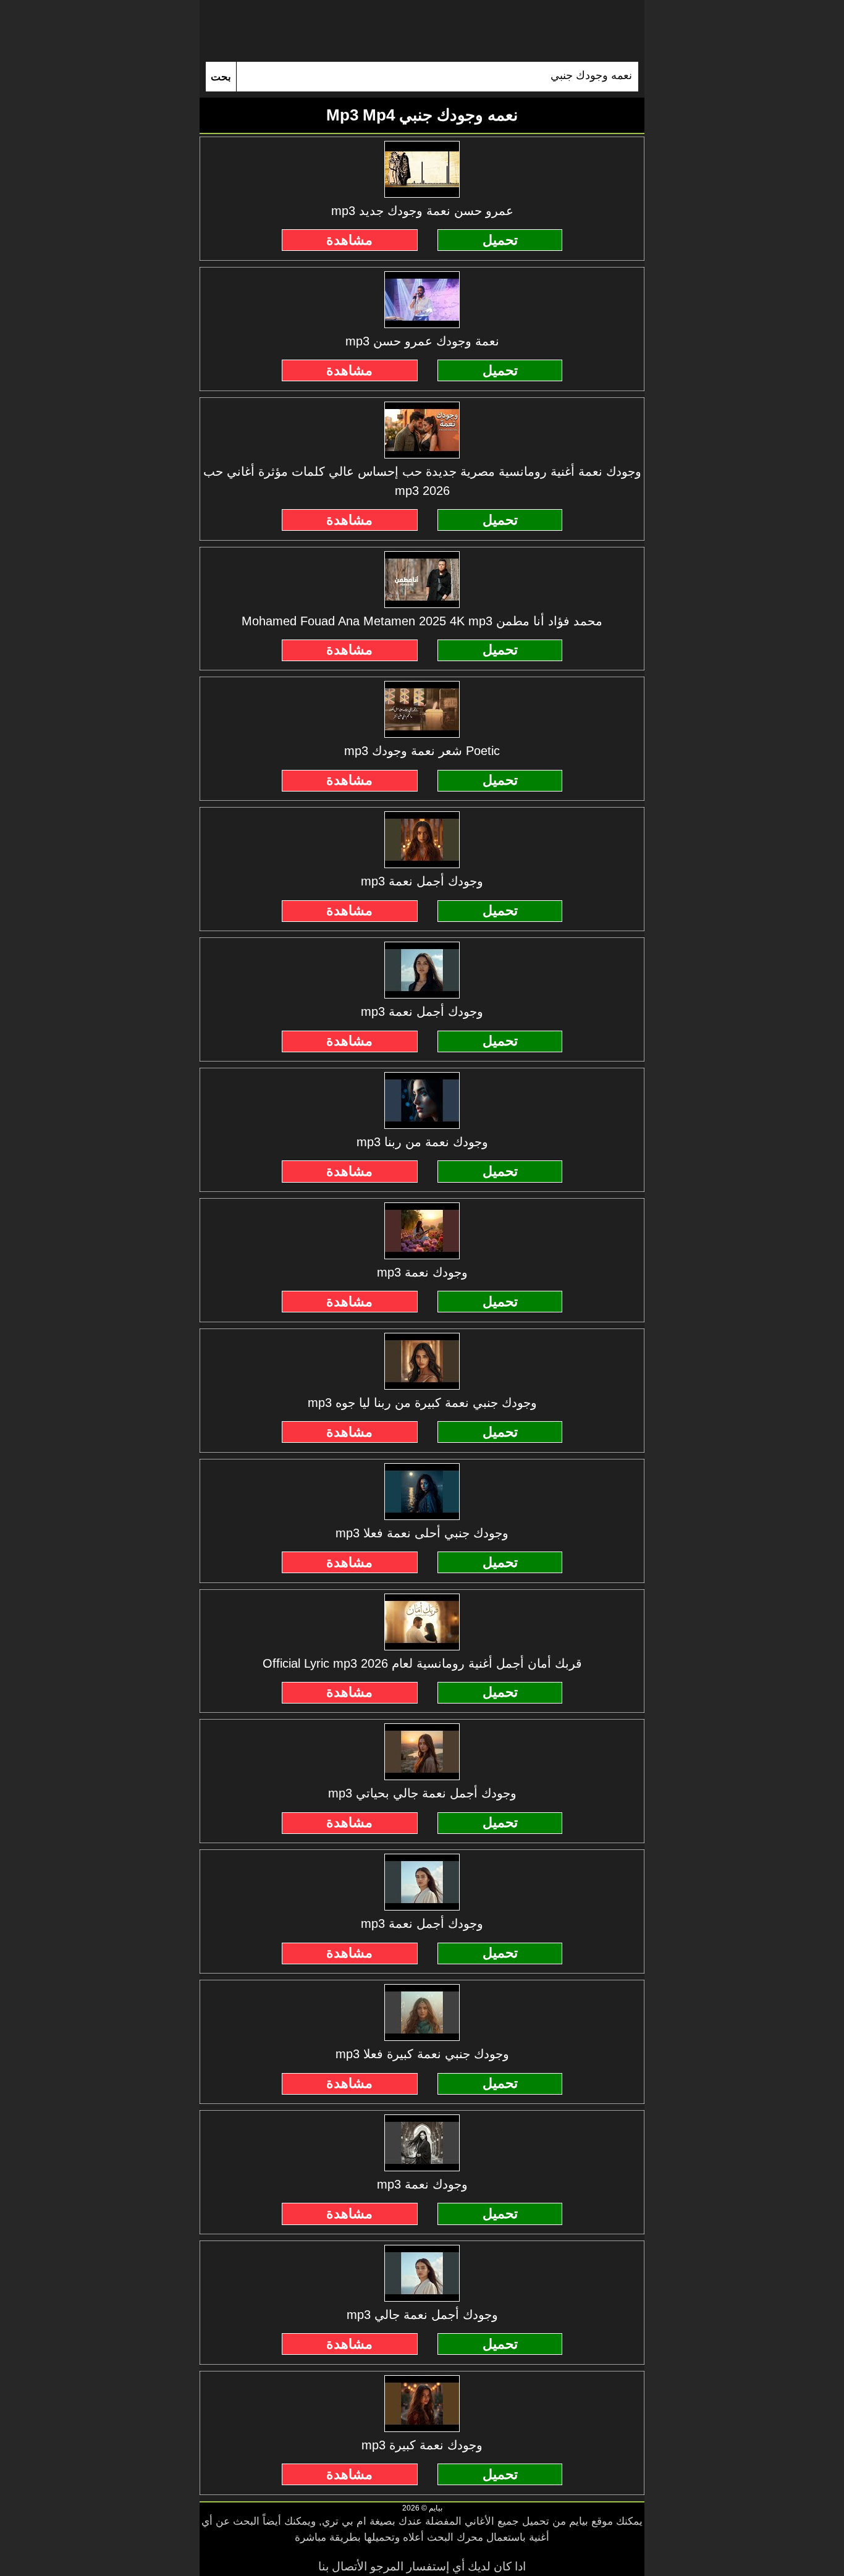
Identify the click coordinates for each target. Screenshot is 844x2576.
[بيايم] (422, 31)
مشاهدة (349, 240)
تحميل (500, 240)
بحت (221, 77)
